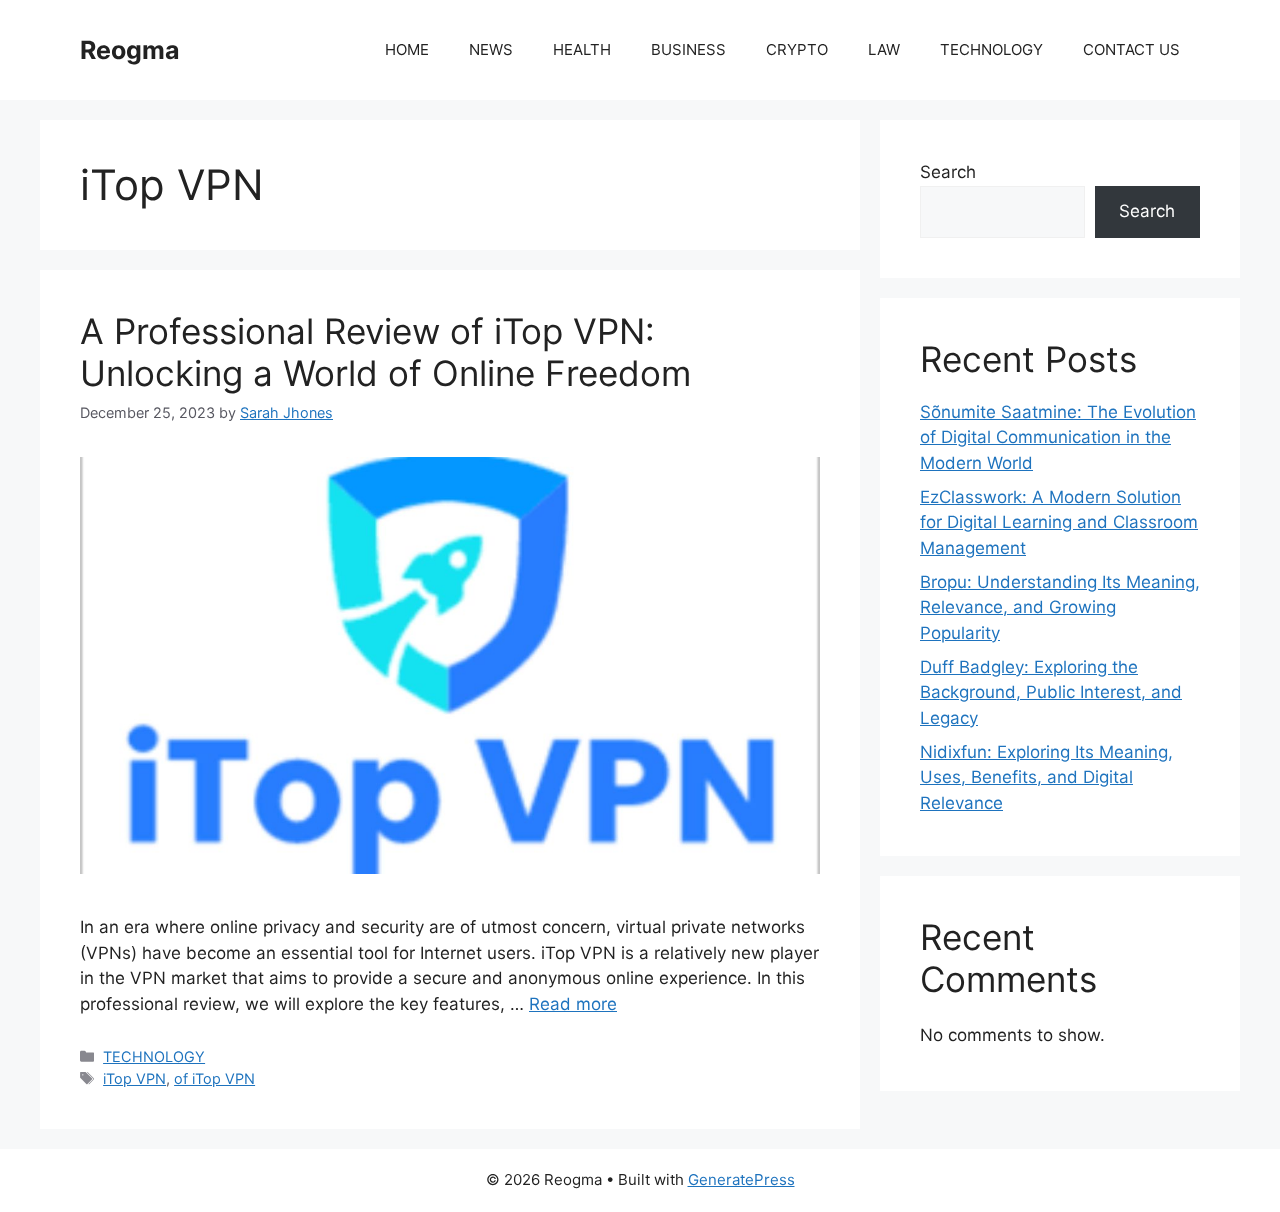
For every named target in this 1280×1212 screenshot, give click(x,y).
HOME (407, 49)
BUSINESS (688, 49)
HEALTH (582, 49)
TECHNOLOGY (991, 49)
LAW (884, 49)
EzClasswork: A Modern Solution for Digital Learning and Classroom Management (1059, 522)
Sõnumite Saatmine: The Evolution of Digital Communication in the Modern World (1058, 437)
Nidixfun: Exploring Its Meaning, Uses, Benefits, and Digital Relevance (1046, 777)
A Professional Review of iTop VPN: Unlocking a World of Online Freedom (385, 352)
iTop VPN (134, 1078)
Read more (573, 1004)
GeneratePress (741, 1179)
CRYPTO (797, 49)
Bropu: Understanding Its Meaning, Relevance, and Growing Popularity (1060, 607)
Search (948, 172)
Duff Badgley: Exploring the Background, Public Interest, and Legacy (1051, 692)
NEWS (491, 49)
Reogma (130, 50)
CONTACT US (1131, 49)
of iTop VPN (214, 1078)
